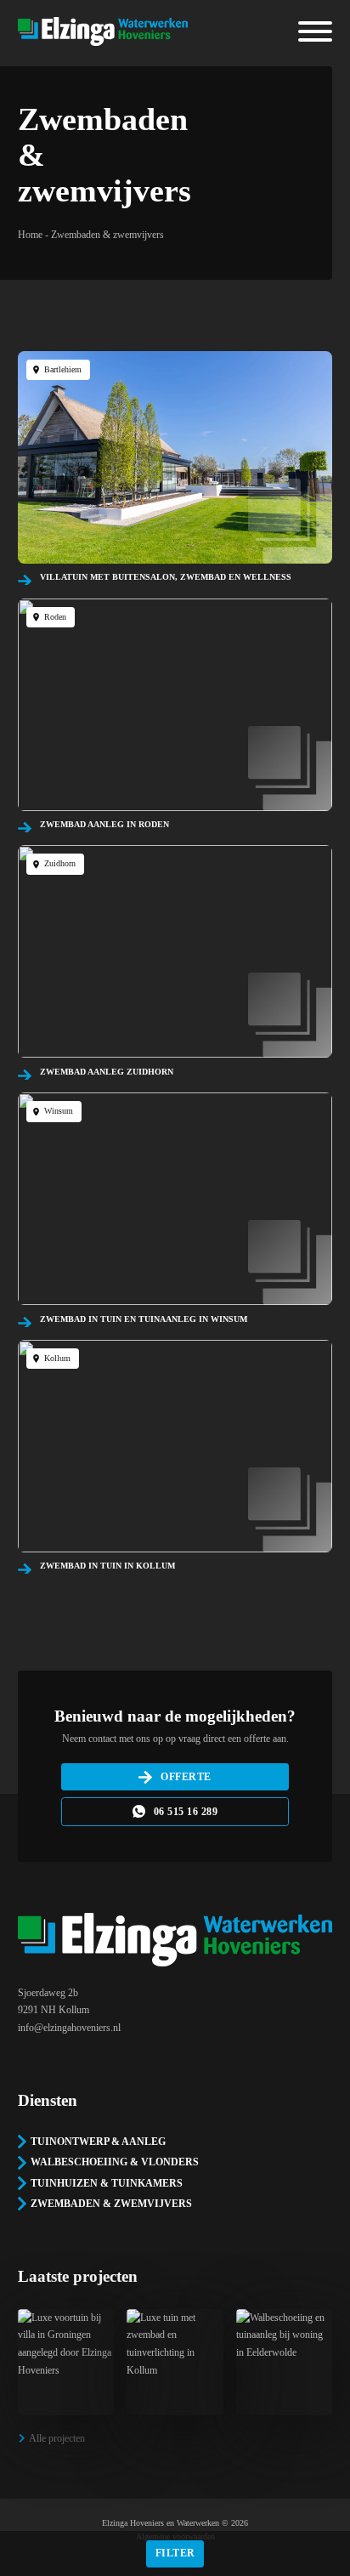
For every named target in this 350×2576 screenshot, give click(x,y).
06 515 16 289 (186, 1812)
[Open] (315, 31)
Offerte (186, 1777)
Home (30, 235)
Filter (175, 2553)
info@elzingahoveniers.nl (69, 2028)
